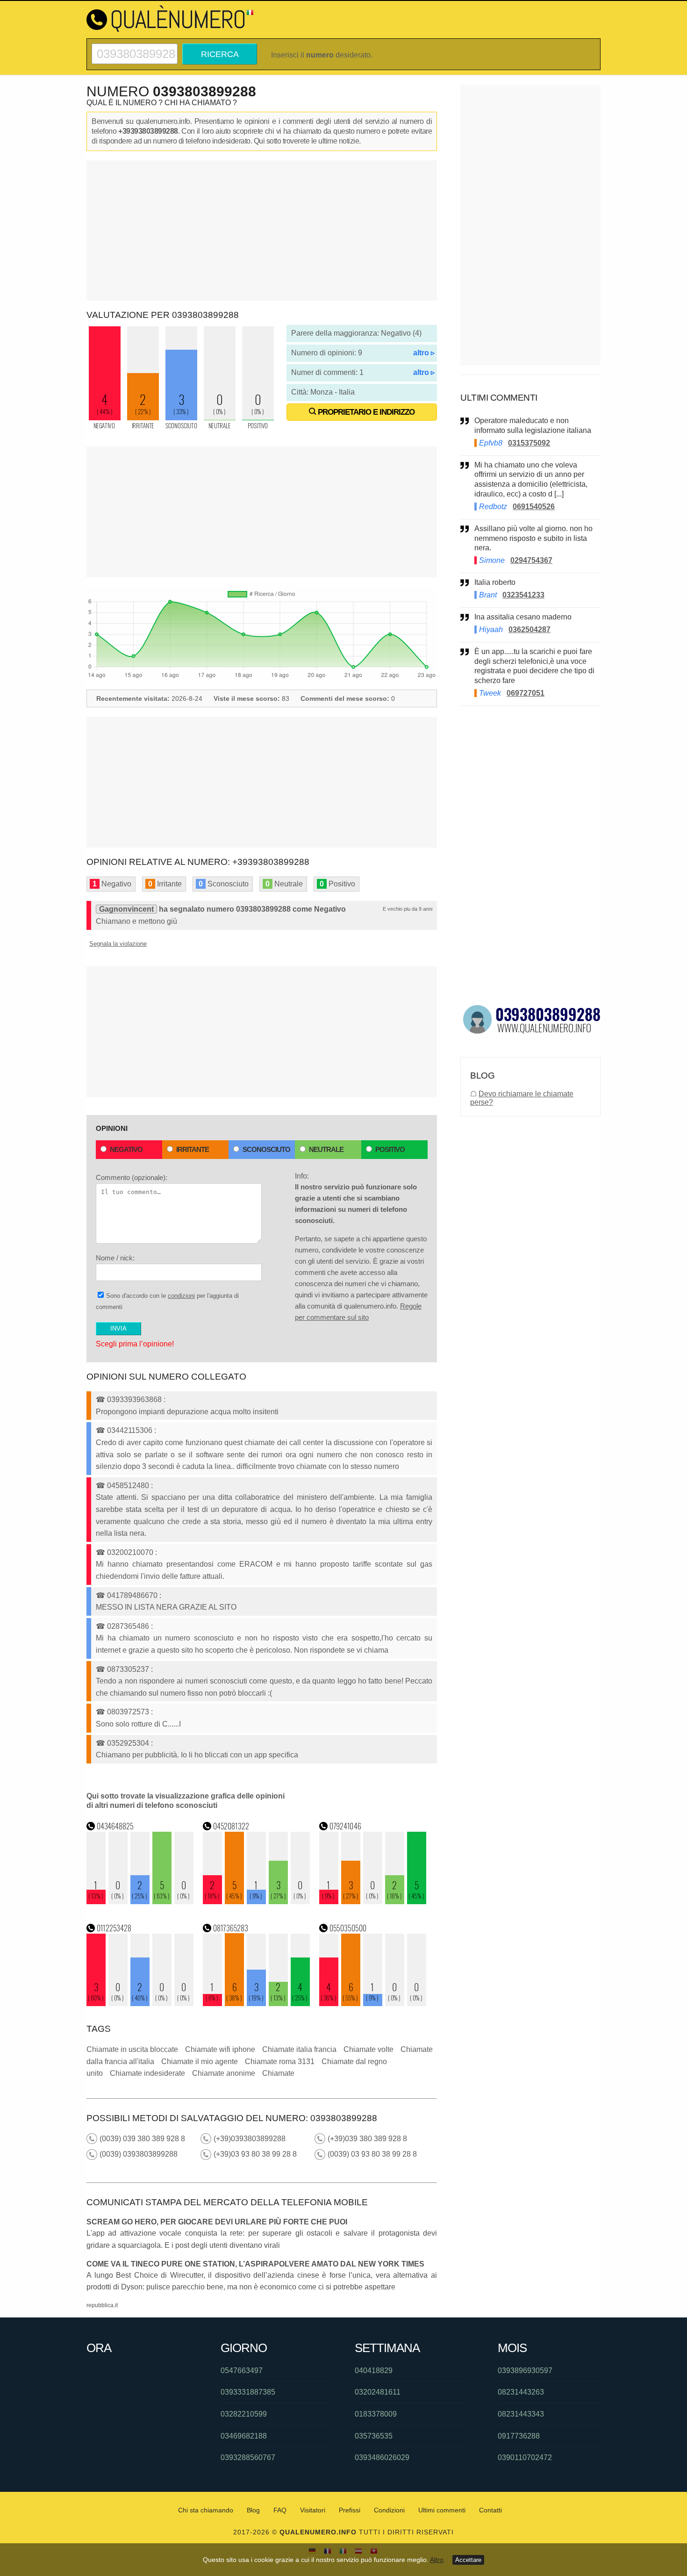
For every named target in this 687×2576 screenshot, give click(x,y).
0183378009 (376, 2414)
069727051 (526, 693)
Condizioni (389, 2510)
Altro (437, 2560)
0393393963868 (134, 1400)
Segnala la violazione (118, 944)
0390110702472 (525, 2457)
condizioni (181, 1296)
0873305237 (128, 1669)
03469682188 (244, 2436)
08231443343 (521, 2414)
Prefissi (350, 2510)
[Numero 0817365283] (257, 2004)
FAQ (280, 2510)
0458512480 (128, 1486)
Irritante (193, 1149)
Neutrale (326, 1149)
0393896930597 (525, 2371)
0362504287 (530, 630)
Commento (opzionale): (132, 1177)
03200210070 (130, 1552)
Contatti (490, 2510)
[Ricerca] (135, 47)
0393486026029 (382, 2457)
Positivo (390, 1149)
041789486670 (132, 1595)
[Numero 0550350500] (373, 2004)
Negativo (126, 1149)
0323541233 (523, 595)
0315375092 (529, 443)
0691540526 (534, 507)
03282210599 (244, 2414)
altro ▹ (424, 353)
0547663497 (242, 2371)
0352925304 (128, 1743)
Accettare (468, 2560)
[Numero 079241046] (373, 1902)
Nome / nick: (115, 1258)
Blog (253, 2510)
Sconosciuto (266, 1149)
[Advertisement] (262, 230)
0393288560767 (248, 2457)
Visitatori (313, 2510)
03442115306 (130, 1430)
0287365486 (128, 1626)
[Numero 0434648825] (140, 1902)
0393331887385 (248, 2392)
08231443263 (521, 2392)
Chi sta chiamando (206, 2510)
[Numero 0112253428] (140, 2004)
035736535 (374, 2436)
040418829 (374, 2371)
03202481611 (378, 2392)
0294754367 (531, 560)
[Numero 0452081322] (257, 1902)
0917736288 (519, 2436)
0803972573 (128, 1712)
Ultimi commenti (442, 2510)
